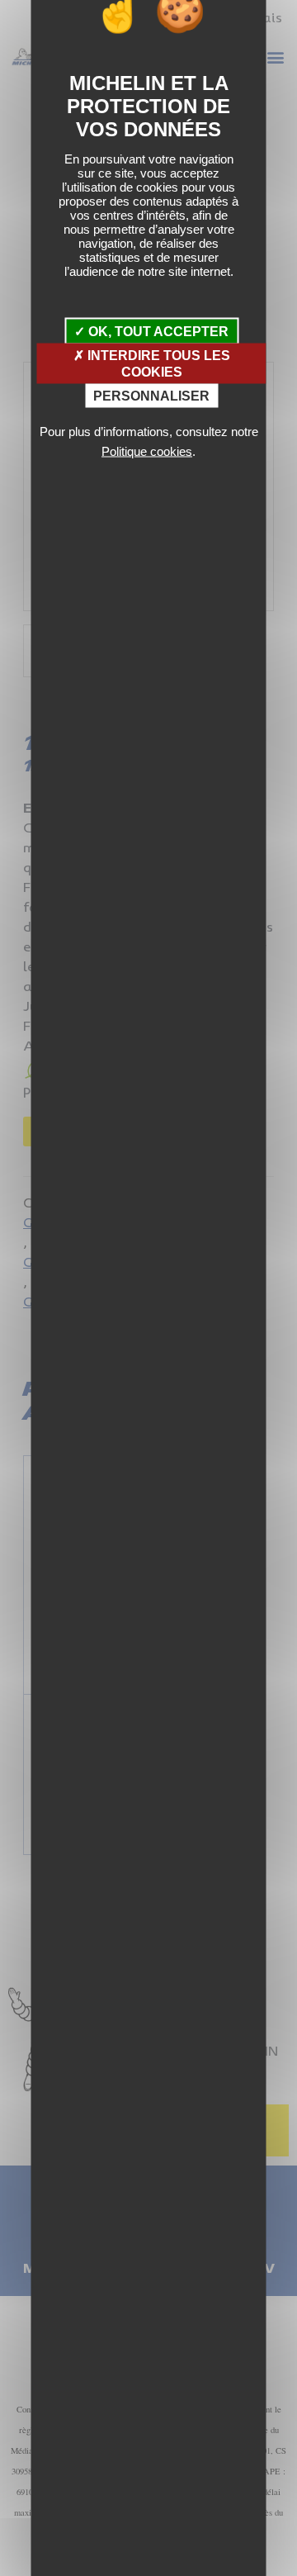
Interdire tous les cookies (157, 363)
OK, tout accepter (157, 332)
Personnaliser (151, 395)
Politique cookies (147, 451)
